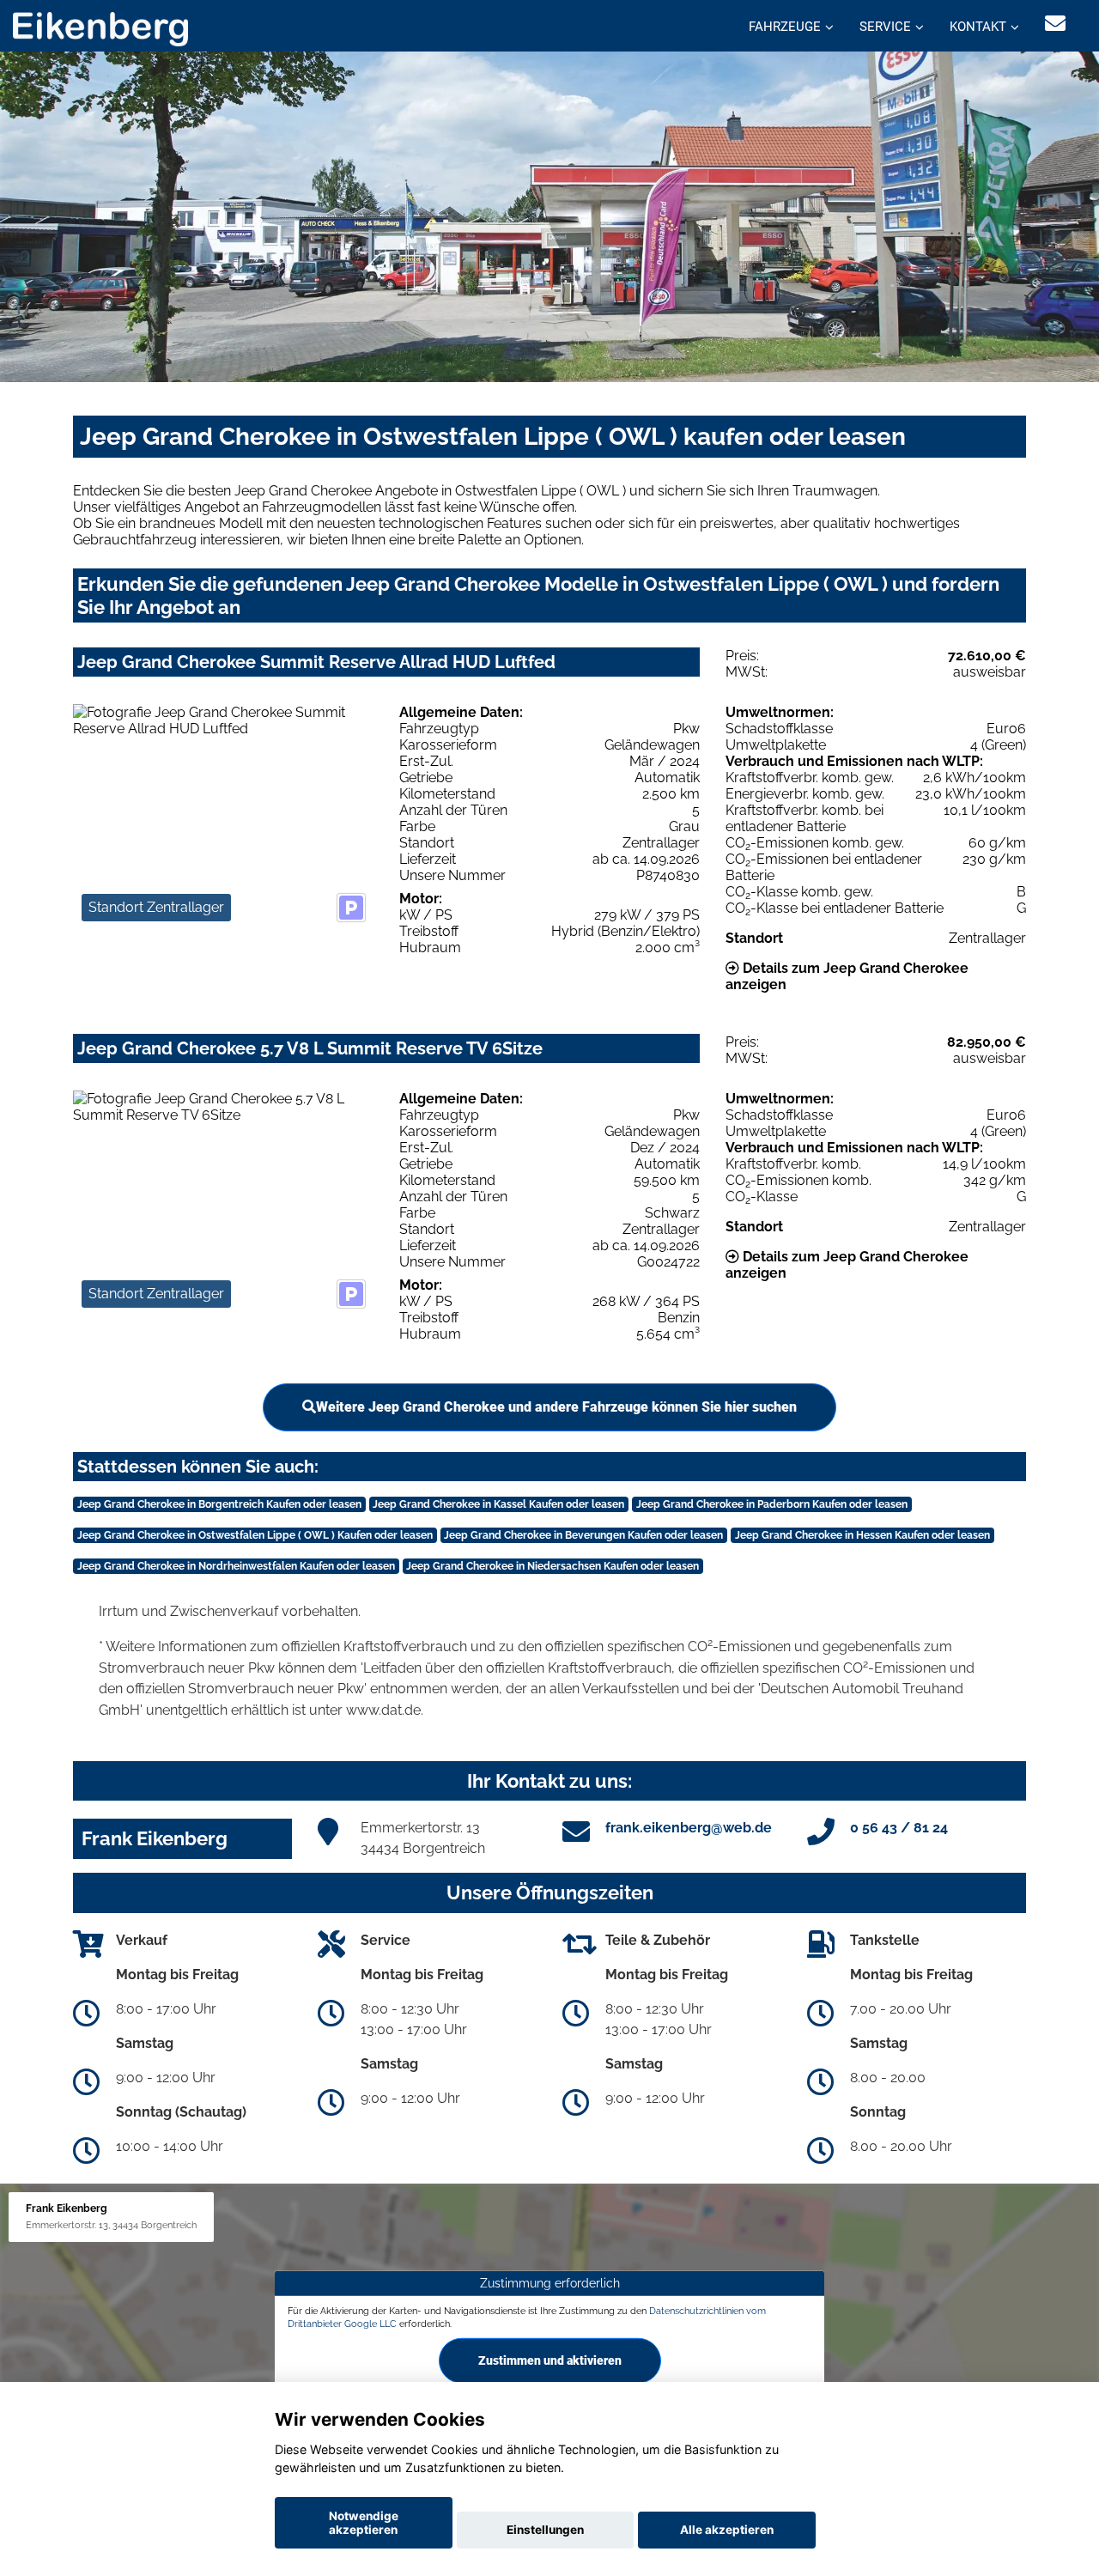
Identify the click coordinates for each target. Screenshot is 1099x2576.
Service (885, 27)
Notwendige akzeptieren (364, 2523)
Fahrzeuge (785, 27)
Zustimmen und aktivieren (550, 2360)
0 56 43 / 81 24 (899, 1828)
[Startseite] (100, 28)
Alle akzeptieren (727, 2530)
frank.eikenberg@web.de (689, 1828)
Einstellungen (545, 2530)
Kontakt (978, 27)
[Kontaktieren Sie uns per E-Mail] (1055, 24)
